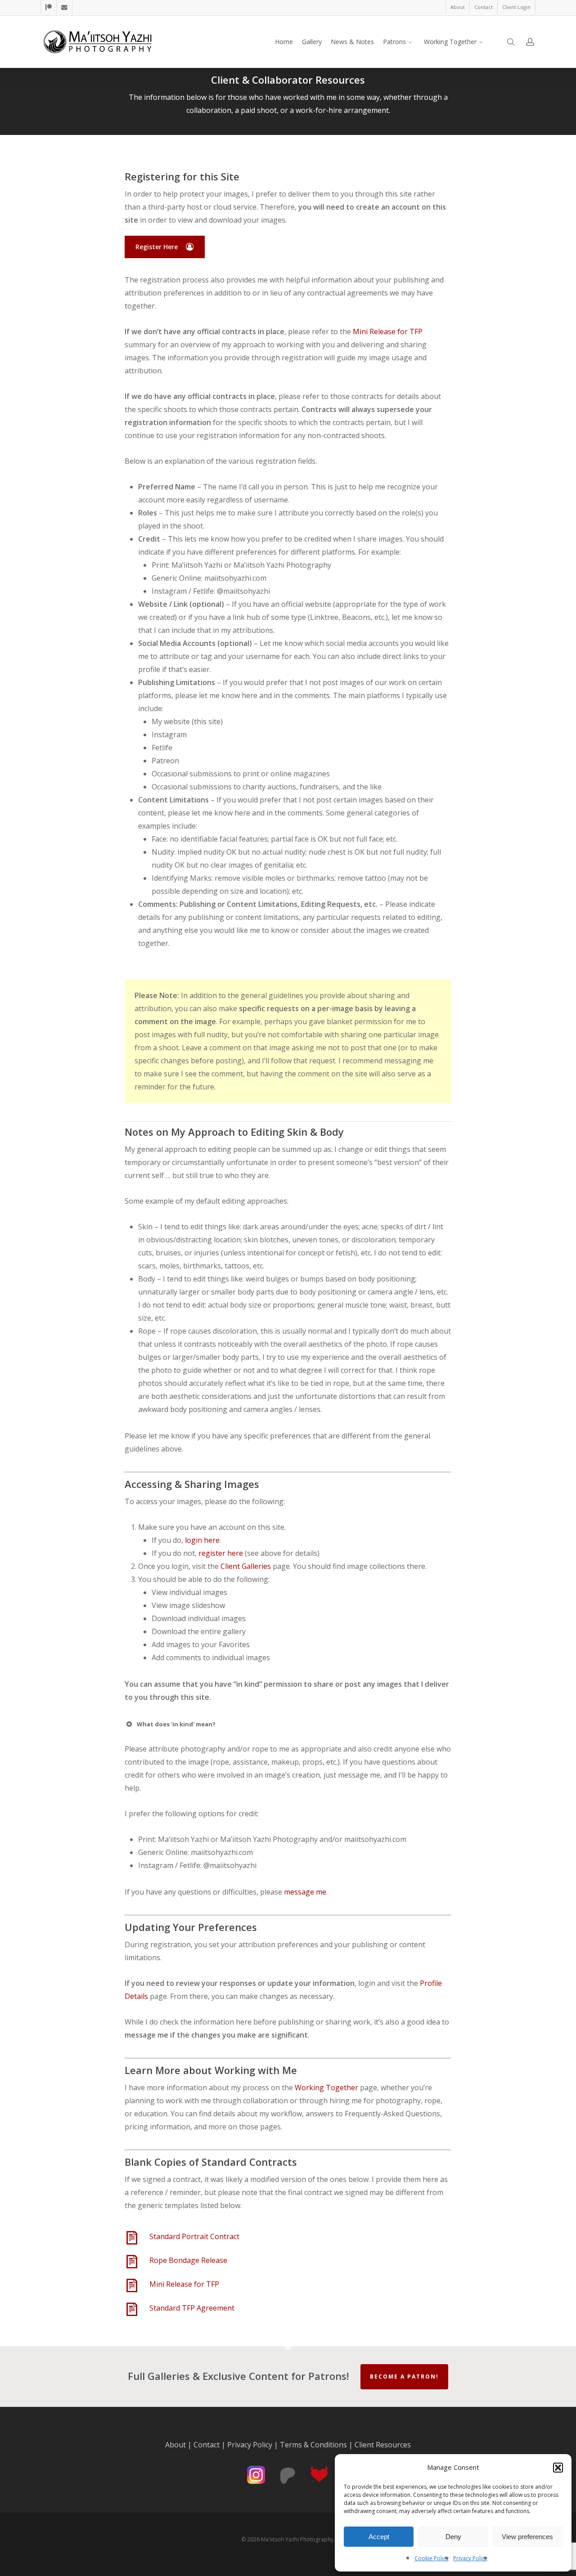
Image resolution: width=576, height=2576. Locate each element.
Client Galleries (246, 1566)
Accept (379, 2537)
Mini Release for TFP (388, 332)
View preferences (527, 2537)
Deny (453, 2537)
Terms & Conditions (313, 2445)
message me (305, 1892)
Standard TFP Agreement (192, 2308)
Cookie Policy (432, 2558)
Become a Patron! (404, 2377)
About (175, 2445)
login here (202, 1540)
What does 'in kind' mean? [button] (176, 1724)
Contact (207, 2445)
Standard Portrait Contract (194, 2236)
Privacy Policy (470, 2558)
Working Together (326, 2088)
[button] (558, 2468)
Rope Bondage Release (188, 2260)
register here (221, 1553)
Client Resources (383, 2445)
